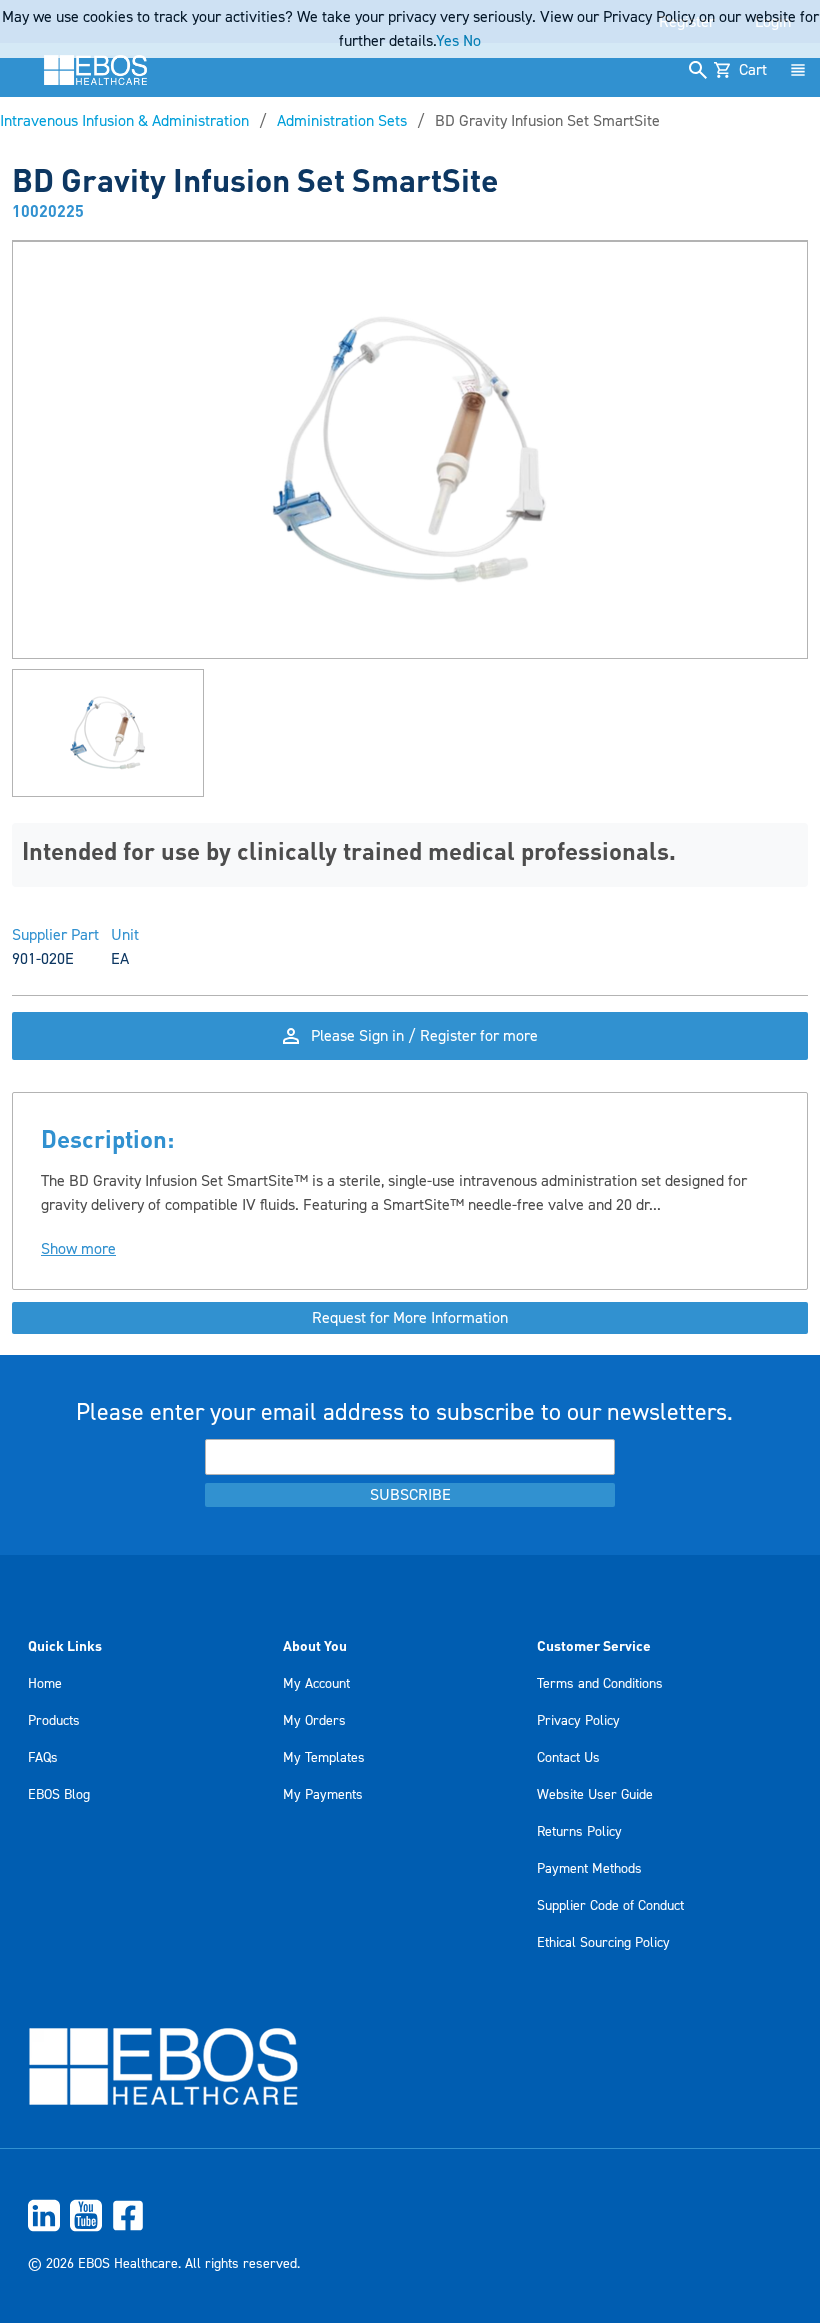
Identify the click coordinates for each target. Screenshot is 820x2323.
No (472, 41)
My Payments (323, 1795)
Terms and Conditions (600, 1684)
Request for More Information (410, 1318)
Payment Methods (589, 1869)
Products (54, 1721)
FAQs (43, 1758)
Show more (78, 1249)
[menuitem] (410, 2215)
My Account (316, 1684)
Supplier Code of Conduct (610, 1906)
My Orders (314, 1721)
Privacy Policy (578, 1721)
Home (45, 1684)
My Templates (324, 1758)
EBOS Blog (59, 1795)
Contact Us (568, 1758)
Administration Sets (342, 121)
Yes (447, 41)
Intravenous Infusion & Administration (124, 121)
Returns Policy (579, 1832)
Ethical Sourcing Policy (603, 1943)
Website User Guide (595, 1795)
